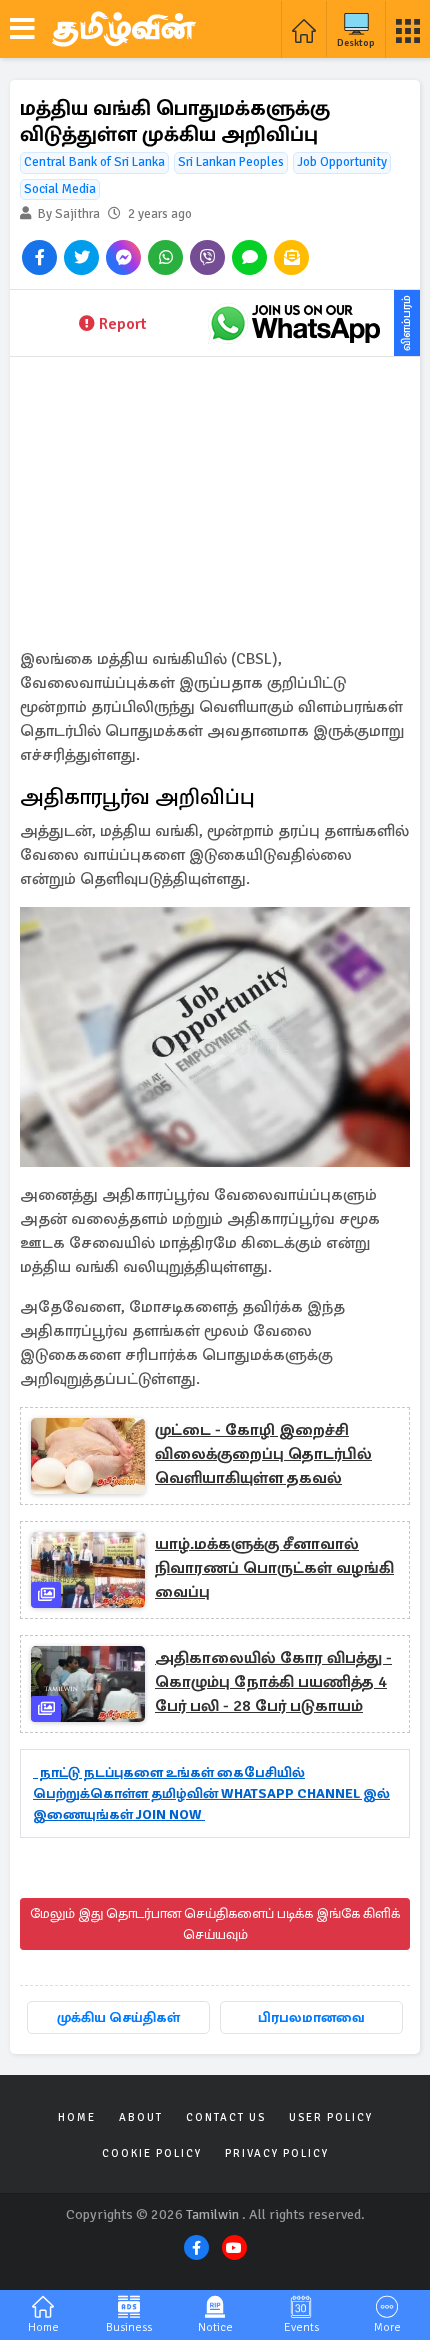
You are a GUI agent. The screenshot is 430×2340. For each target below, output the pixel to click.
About (141, 2117)
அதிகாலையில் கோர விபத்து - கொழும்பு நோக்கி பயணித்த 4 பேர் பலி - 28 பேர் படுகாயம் (273, 1682)
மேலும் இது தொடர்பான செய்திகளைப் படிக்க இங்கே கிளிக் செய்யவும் (215, 1924)
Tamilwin (212, 2214)
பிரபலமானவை (311, 2017)
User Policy (331, 2117)
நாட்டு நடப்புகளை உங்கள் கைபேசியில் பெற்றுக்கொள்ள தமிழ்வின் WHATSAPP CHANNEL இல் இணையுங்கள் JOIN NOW (211, 1793)
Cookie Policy (152, 2153)
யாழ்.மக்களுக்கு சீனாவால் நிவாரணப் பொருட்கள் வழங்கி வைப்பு (274, 1568)
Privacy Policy (277, 2153)
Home (77, 2117)
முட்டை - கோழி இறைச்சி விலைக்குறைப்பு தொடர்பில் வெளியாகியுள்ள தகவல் (263, 1454)
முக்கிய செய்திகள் (118, 2017)
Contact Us (226, 2117)
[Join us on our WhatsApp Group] (295, 323)
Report (122, 324)
